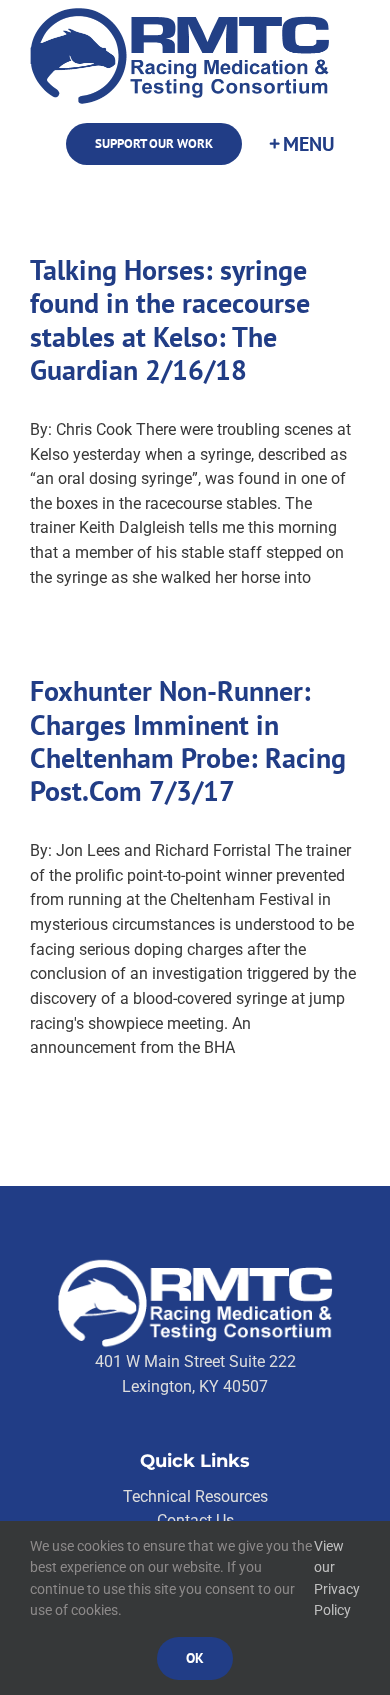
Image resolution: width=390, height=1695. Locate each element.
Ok (195, 1658)
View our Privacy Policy (337, 1578)
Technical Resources (195, 1496)
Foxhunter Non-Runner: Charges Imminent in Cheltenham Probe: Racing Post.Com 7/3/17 (188, 741)
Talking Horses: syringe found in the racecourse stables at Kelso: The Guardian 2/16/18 (170, 320)
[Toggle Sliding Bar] (301, 144)
